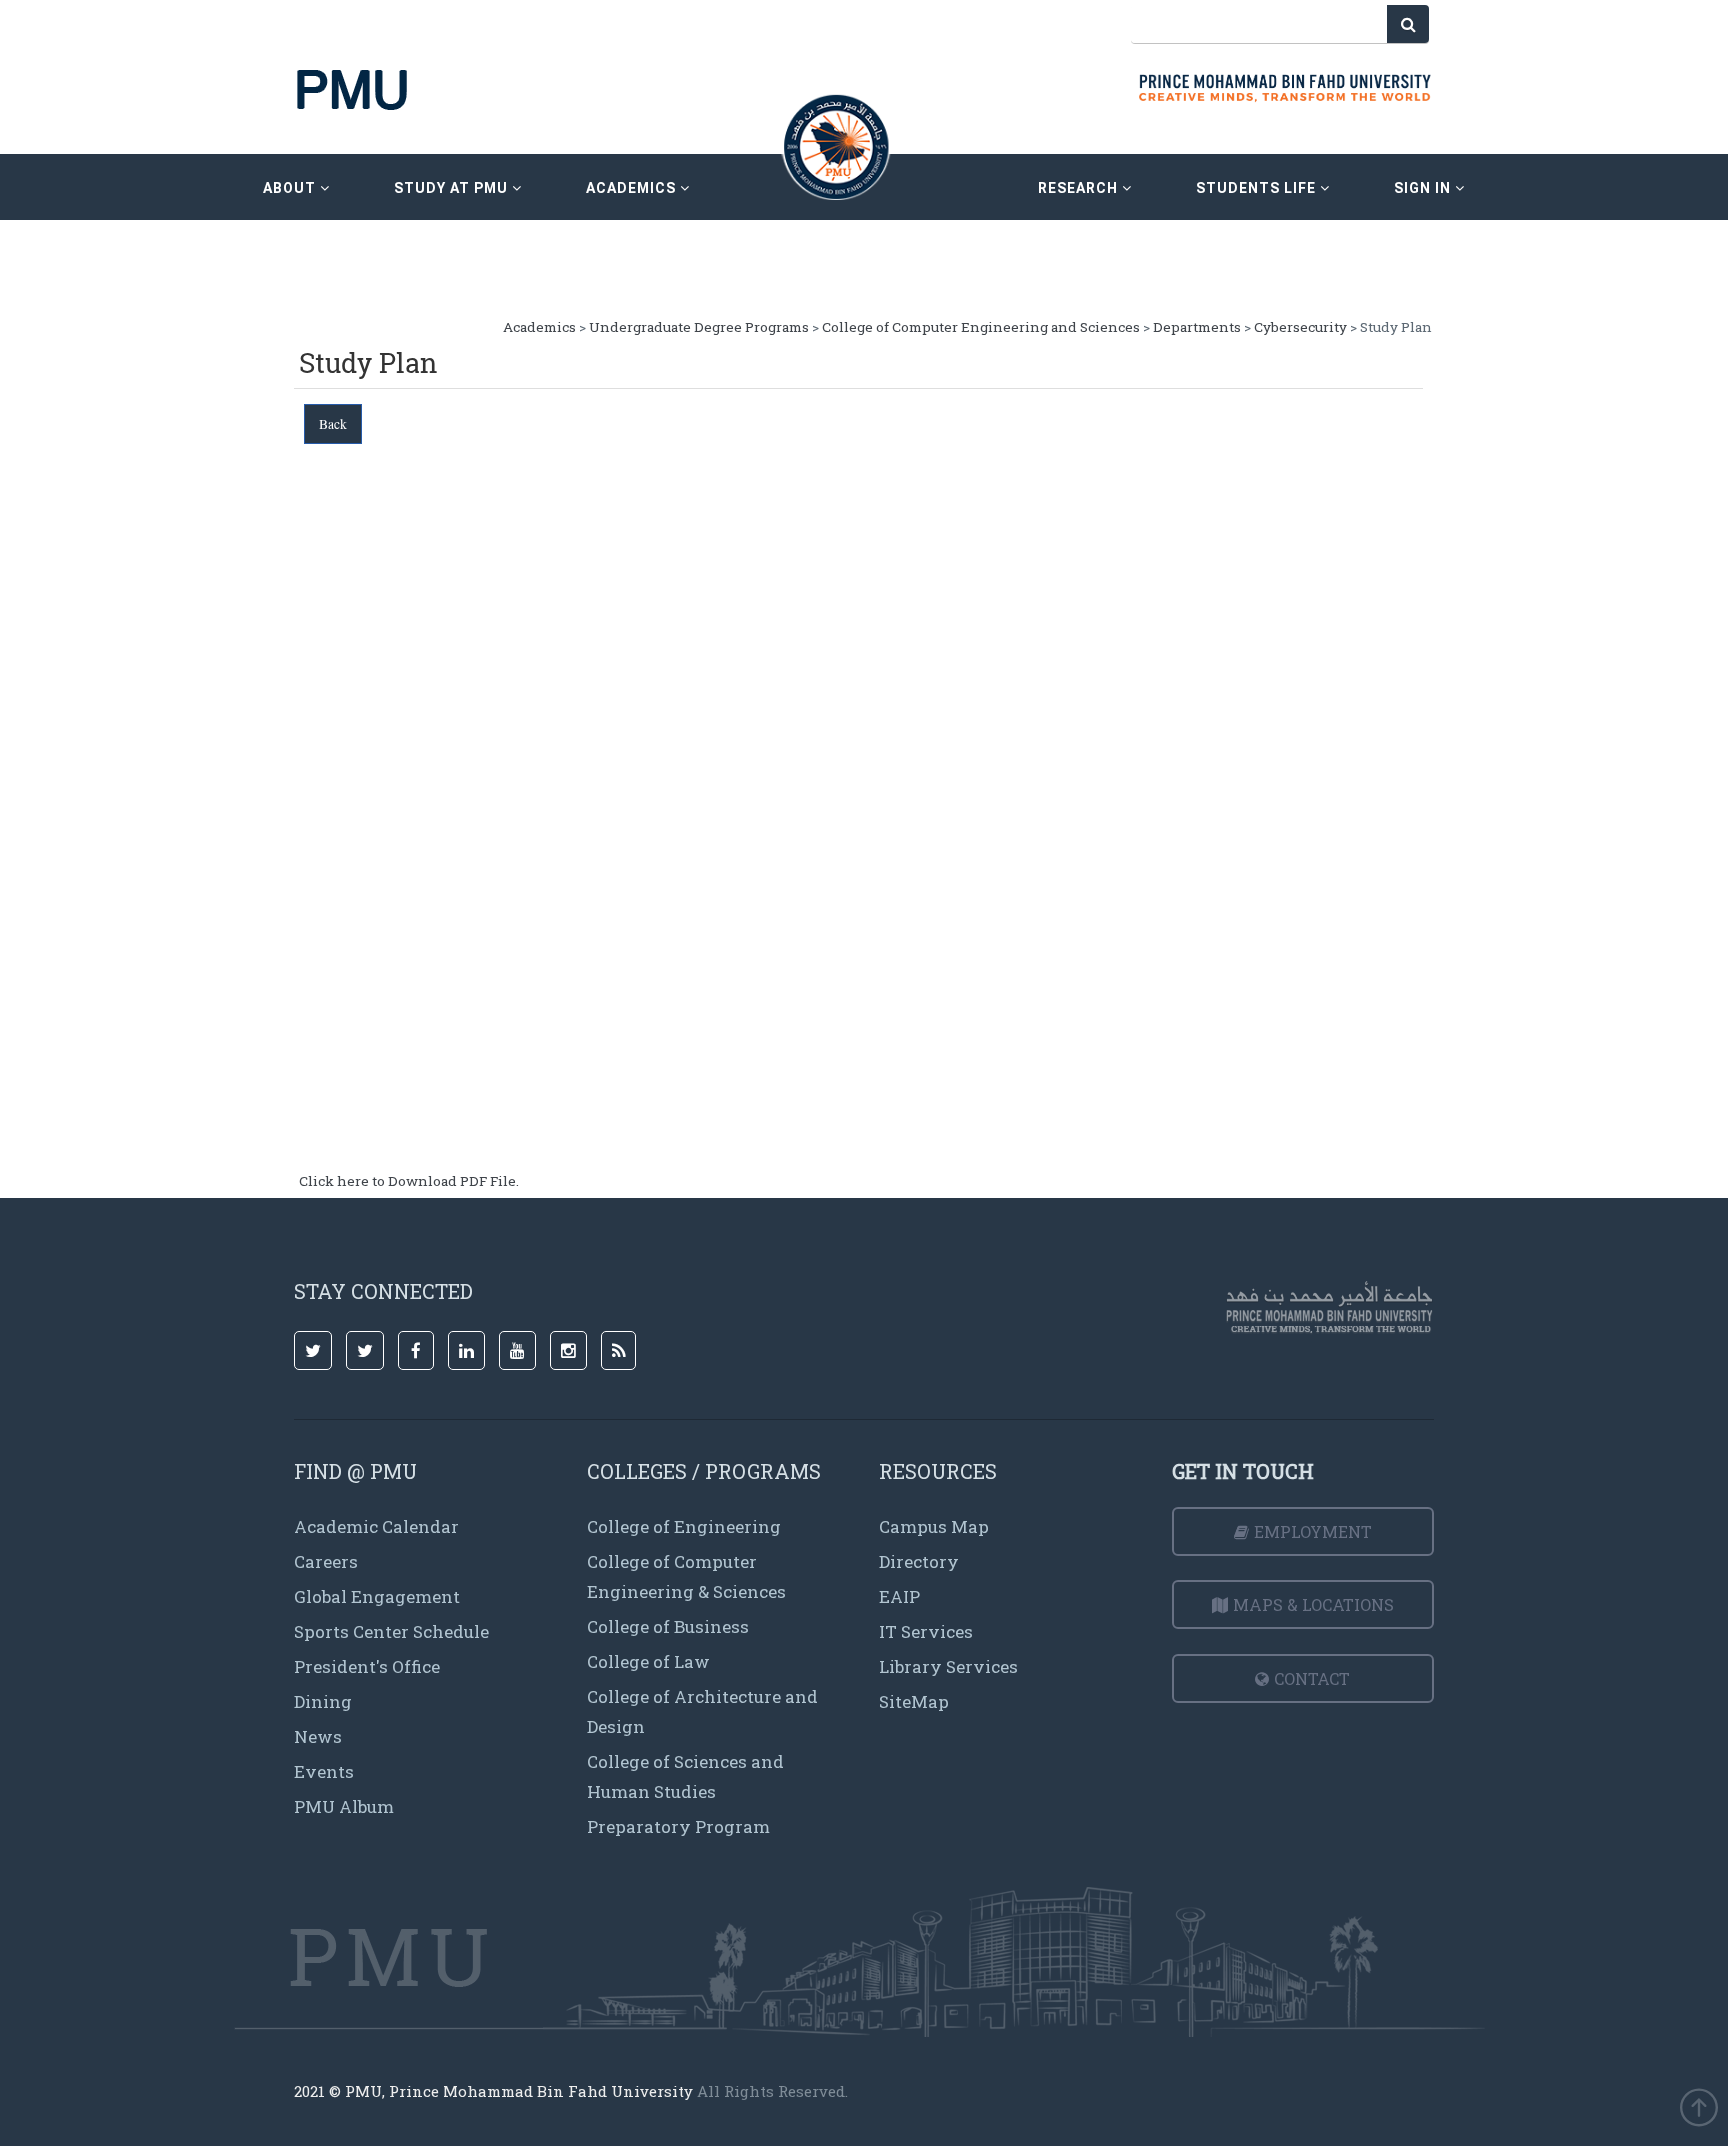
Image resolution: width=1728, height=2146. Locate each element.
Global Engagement (377, 1596)
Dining (323, 1701)
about (291, 188)
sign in (1424, 188)
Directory (919, 1561)
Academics (539, 327)
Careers (326, 1561)
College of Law (648, 1661)
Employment (1313, 1531)
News (318, 1736)
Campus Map (934, 1526)
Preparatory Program (678, 1826)
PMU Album (344, 1806)
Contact (1312, 1678)
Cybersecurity (1300, 327)
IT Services (926, 1631)
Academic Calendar (376, 1526)
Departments (1197, 327)
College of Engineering (684, 1526)
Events (324, 1771)
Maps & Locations (1313, 1604)
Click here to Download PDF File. (409, 1181)
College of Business (668, 1626)
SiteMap (914, 1701)
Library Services (948, 1666)
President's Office (367, 1666)
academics (633, 188)
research (1080, 188)
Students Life (1258, 188)
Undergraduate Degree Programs (699, 327)
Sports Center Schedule (391, 1631)
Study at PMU (453, 188)
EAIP (899, 1596)
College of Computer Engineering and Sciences (981, 327)
